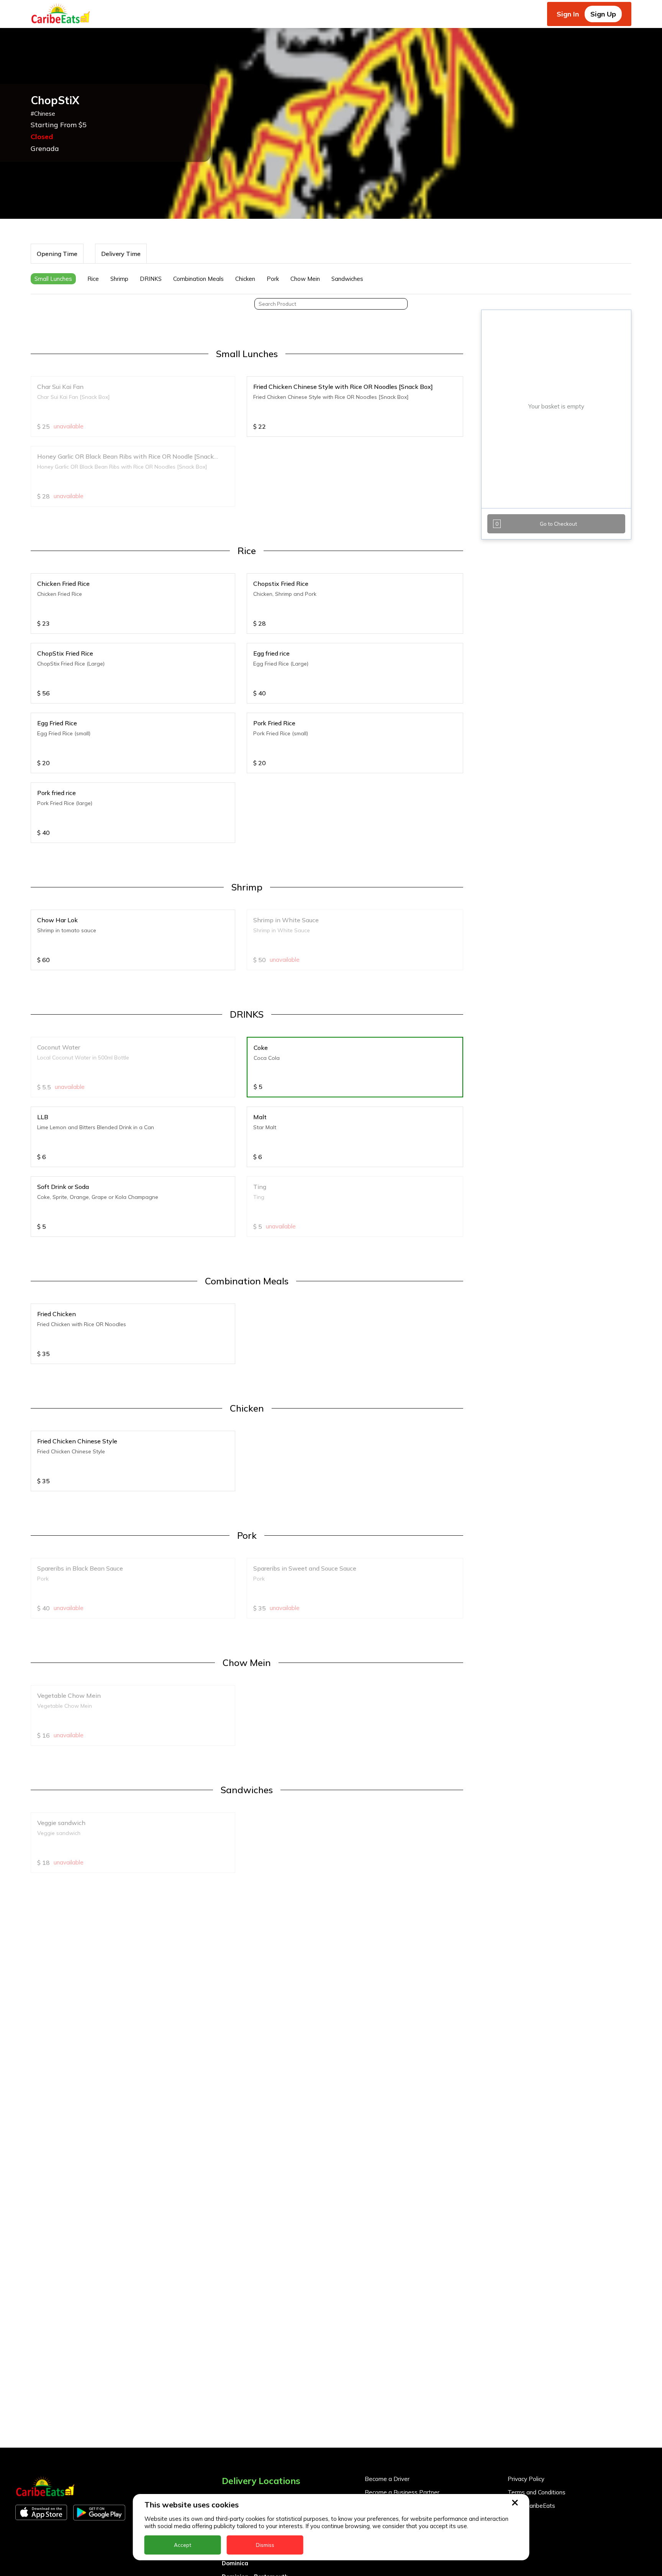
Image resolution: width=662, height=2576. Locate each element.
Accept (183, 2545)
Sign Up (603, 14)
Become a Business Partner (402, 2492)
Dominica (235, 2563)
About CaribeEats (531, 2506)
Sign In (568, 14)
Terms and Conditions (537, 2492)
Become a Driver (387, 2479)
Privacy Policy (526, 2479)
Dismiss (265, 2545)
